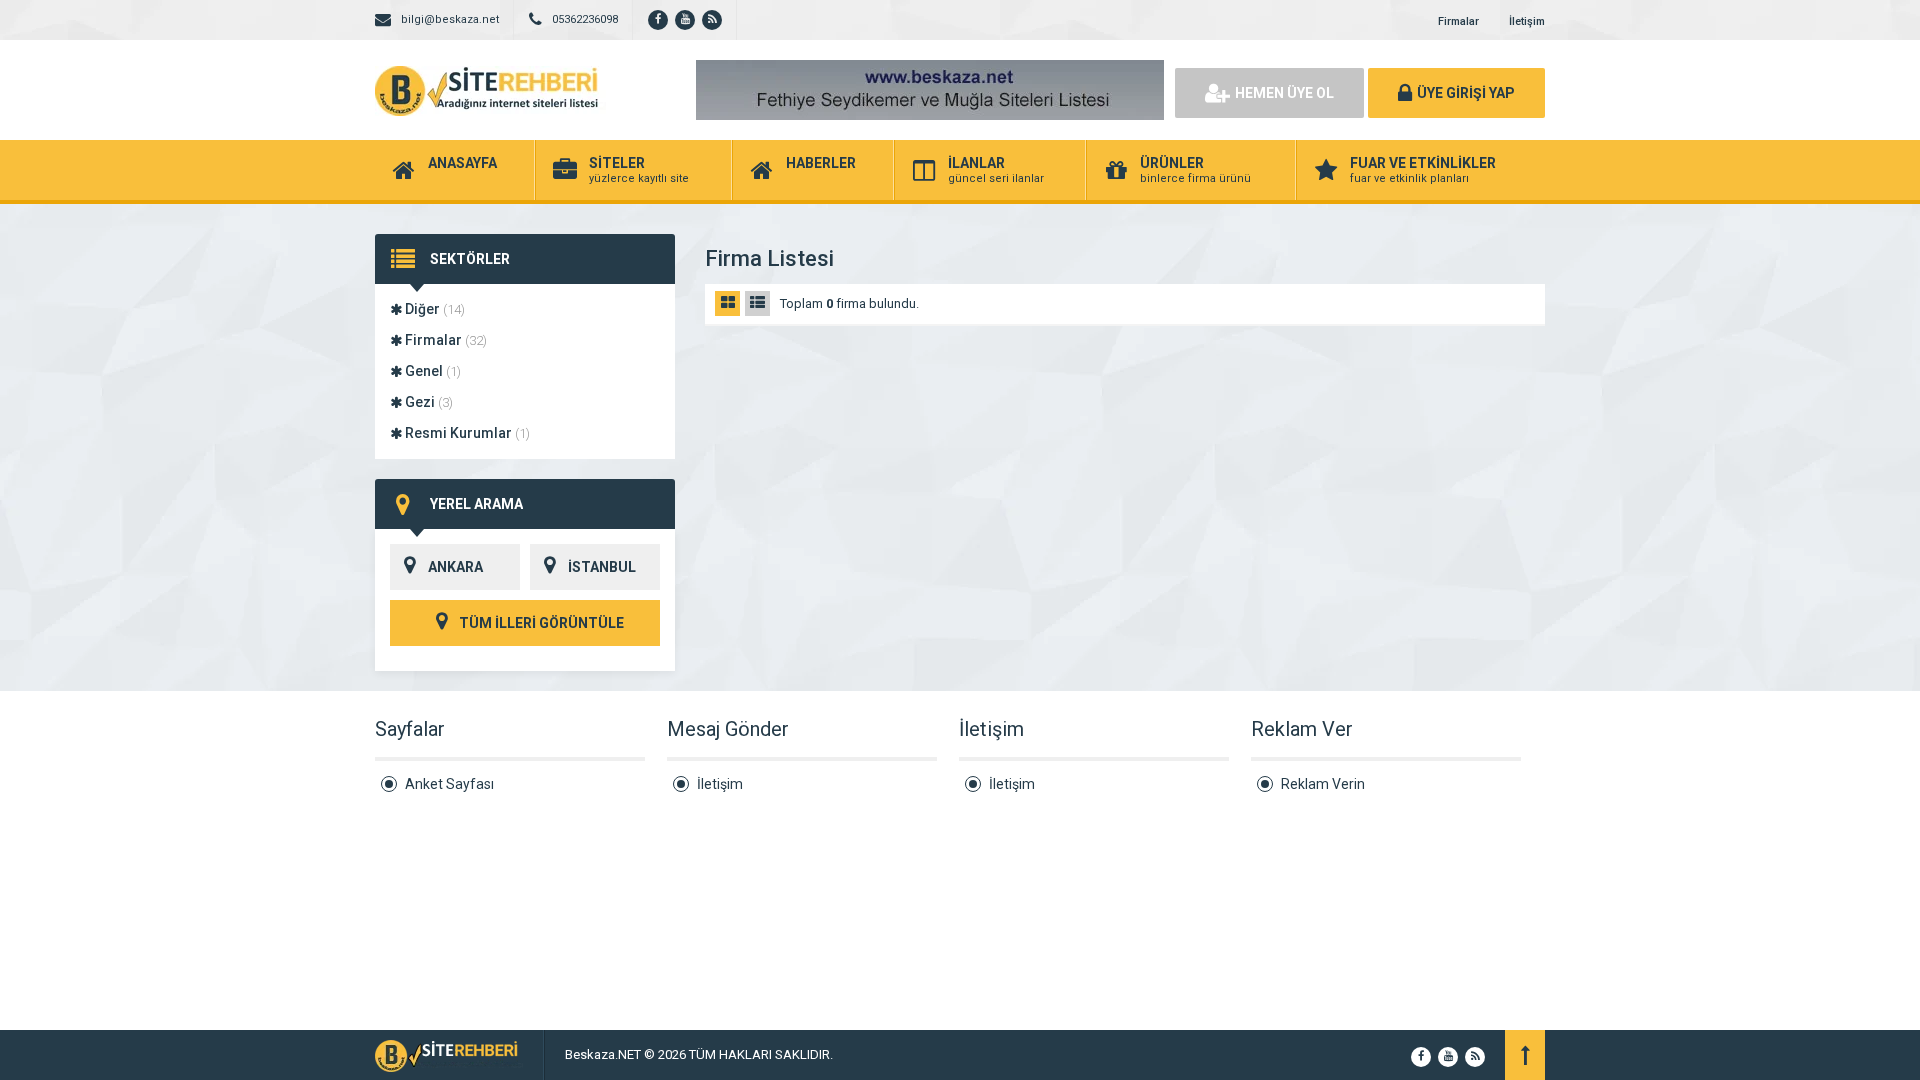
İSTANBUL (602, 567)
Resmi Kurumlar (466, 433)
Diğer (433, 309)
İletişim (1527, 21)
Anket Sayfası (449, 784)
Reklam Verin (1323, 784)
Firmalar (1458, 21)
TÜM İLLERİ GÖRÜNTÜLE (540, 623)
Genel (431, 371)
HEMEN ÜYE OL (1284, 93)
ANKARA (455, 567)
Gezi (427, 402)
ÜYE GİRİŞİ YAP (1466, 93)
